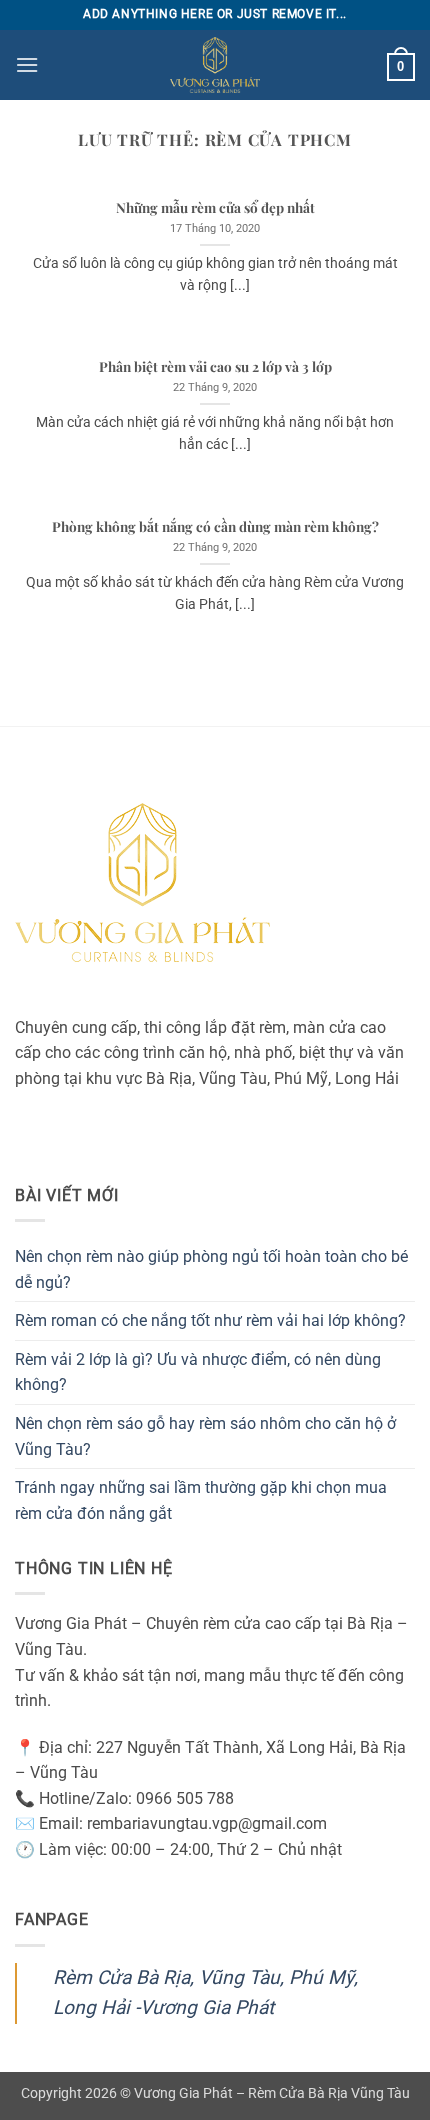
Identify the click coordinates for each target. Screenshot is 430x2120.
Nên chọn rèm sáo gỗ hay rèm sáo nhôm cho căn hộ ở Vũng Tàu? (205, 1436)
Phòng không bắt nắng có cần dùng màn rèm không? (215, 526)
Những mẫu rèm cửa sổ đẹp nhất (215, 207)
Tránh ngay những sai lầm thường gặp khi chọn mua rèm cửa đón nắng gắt (201, 1500)
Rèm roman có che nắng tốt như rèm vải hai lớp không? (210, 1320)
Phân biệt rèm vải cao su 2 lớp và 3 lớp (215, 366)
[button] (27, 64)
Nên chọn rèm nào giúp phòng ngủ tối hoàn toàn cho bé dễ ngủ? (211, 1269)
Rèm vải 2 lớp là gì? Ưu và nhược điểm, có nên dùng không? (198, 1372)
